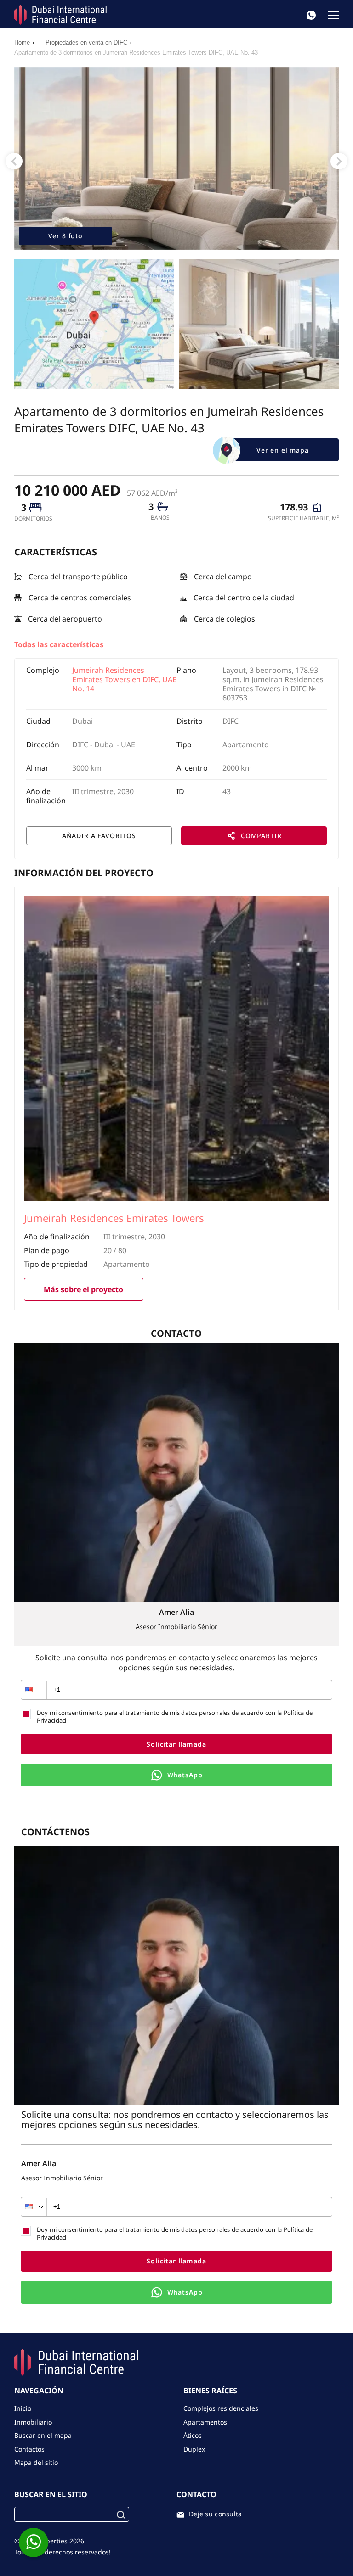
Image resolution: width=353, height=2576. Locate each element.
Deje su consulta (215, 2514)
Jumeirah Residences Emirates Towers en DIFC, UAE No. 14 (124, 679)
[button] (14, 161)
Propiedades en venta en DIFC (86, 42)
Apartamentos (205, 2422)
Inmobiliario (33, 2422)
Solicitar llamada (176, 1744)
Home (22, 42)
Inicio (23, 2408)
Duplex (194, 2449)
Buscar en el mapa (43, 2435)
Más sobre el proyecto (83, 1289)
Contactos (29, 2449)
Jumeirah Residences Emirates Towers (114, 1219)
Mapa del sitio (36, 2462)
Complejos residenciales (221, 2408)
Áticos (193, 2435)
